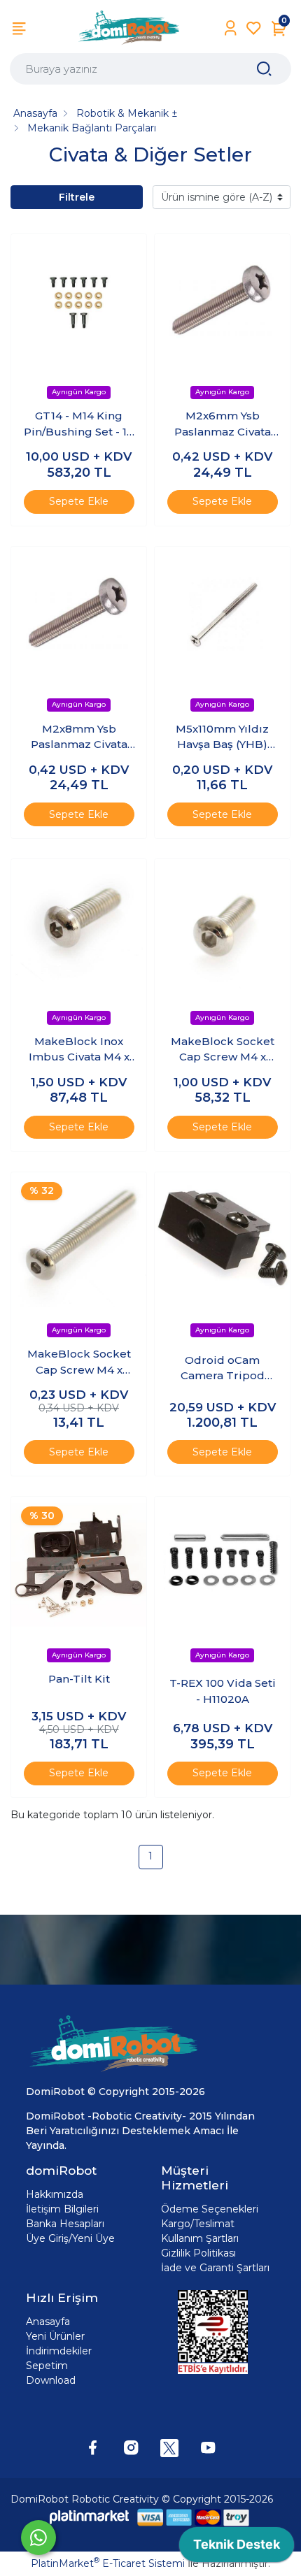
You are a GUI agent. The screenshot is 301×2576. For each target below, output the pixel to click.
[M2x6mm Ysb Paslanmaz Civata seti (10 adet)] (222, 302)
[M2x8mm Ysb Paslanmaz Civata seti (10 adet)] (79, 614)
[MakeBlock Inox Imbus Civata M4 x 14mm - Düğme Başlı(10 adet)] (79, 927)
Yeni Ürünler (55, 2336)
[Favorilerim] (254, 28)
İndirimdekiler (59, 2351)
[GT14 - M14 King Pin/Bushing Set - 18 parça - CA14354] (79, 302)
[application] (237, 2548)
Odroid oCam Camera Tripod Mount (223, 1369)
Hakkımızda (55, 2194)
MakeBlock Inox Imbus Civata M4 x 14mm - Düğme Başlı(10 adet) (79, 1050)
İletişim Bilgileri (62, 2209)
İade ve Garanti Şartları (215, 2268)
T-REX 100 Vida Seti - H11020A (223, 1691)
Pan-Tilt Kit (79, 1679)
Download (51, 2380)
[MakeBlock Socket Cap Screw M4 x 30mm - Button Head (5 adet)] (79, 1240)
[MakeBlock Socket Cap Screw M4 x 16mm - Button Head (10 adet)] (222, 927)
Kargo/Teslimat (198, 2224)
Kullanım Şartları (200, 2238)
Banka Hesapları (65, 2224)
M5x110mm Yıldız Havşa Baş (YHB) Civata (222, 737)
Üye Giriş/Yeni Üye (70, 2238)
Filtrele (77, 197)
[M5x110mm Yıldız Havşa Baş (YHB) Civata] (222, 614)
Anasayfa (48, 2322)
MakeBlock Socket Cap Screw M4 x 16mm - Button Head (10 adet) (223, 1050)
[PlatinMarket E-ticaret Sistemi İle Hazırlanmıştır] (90, 2517)
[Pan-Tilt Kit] (79, 1564)
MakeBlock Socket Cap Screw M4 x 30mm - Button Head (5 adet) (79, 1362)
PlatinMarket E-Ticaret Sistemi (108, 2563)
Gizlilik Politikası (198, 2253)
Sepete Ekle (79, 501)
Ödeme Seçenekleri (210, 2209)
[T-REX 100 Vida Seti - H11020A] (222, 1564)
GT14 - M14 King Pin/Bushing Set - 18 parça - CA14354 (79, 424)
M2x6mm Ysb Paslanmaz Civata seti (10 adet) (223, 424)
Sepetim (47, 2366)
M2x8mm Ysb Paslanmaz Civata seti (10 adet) (79, 737)
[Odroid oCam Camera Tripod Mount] (222, 1240)
